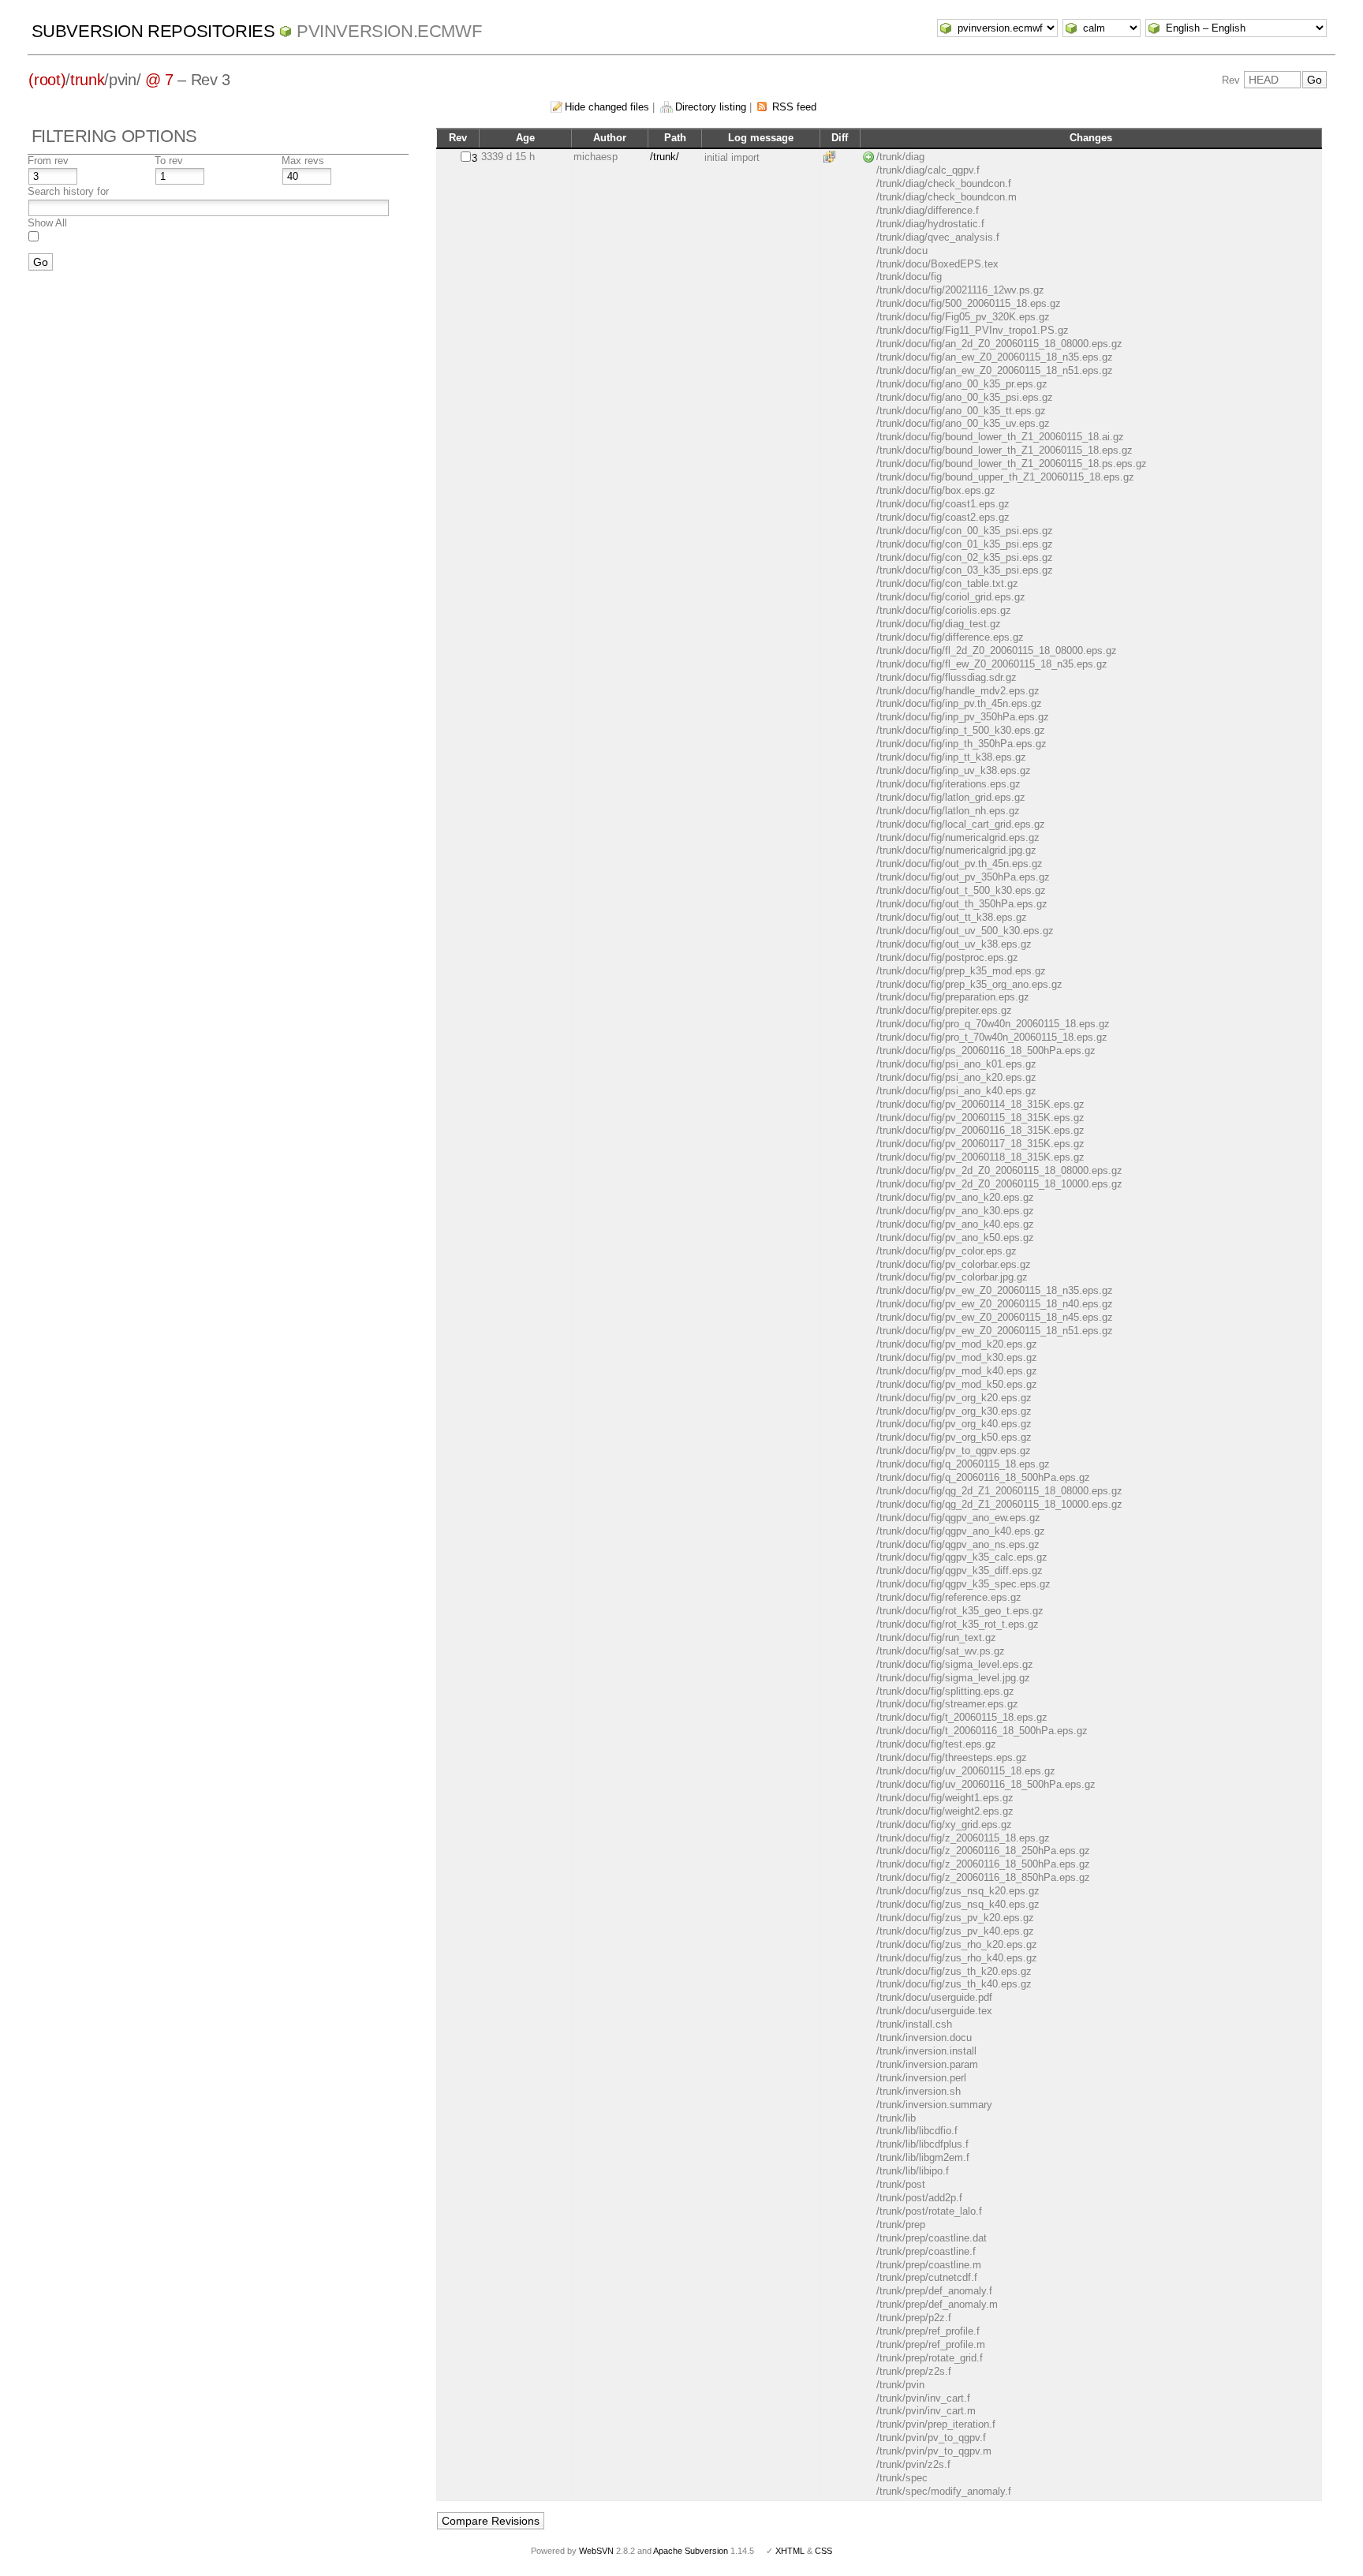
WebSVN (596, 2551)
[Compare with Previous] (832, 157)
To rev (169, 161)
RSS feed (794, 107)
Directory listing (711, 107)
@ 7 (159, 80)
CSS (823, 2551)
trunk (87, 80)
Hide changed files (607, 107)
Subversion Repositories (153, 31)
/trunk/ (665, 157)
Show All (47, 223)
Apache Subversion (691, 2551)
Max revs (303, 161)
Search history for (68, 191)
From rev (48, 161)
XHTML (790, 2551)
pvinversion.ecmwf (389, 31)
